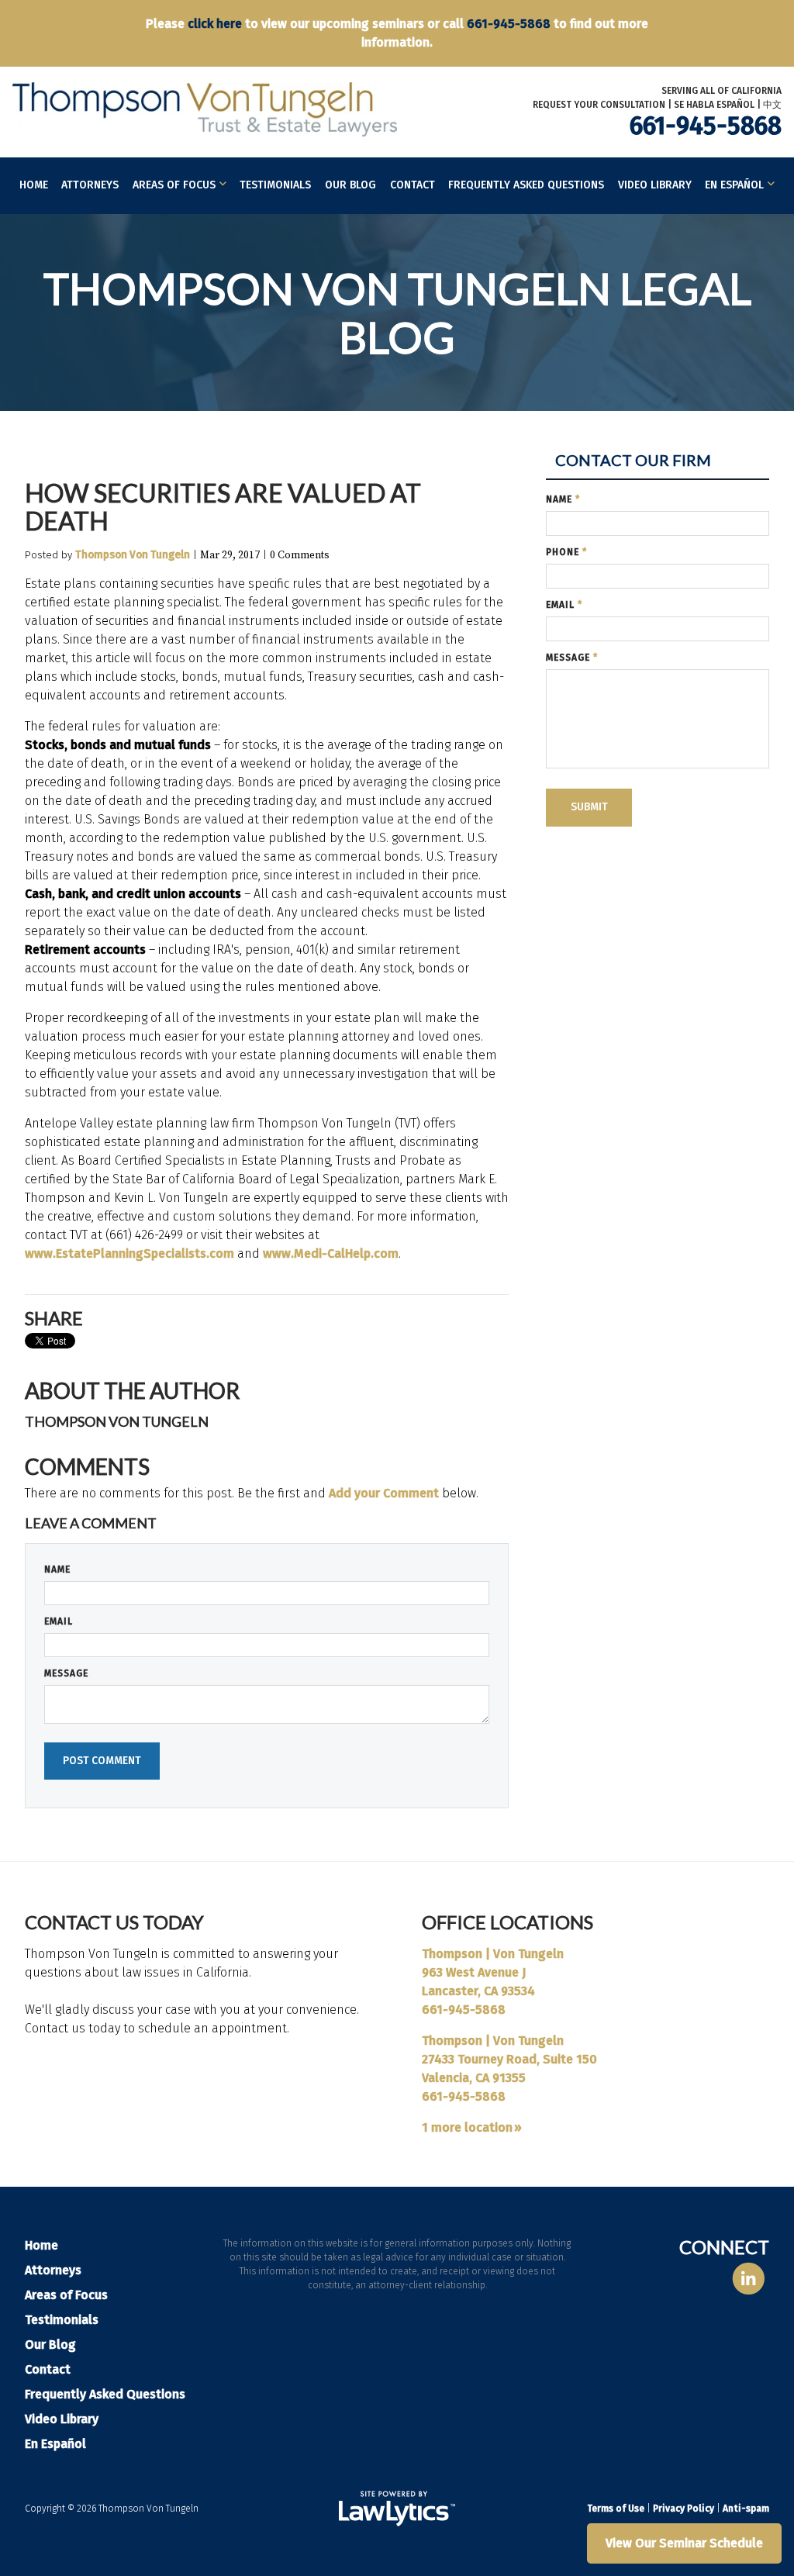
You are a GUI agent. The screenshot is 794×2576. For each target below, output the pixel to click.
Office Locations (507, 1922)
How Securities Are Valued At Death (223, 507)
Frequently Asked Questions (526, 185)
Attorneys (90, 185)
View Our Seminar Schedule (684, 2543)
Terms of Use (616, 2509)
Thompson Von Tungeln (133, 555)
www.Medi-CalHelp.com (331, 1253)
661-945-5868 (509, 24)
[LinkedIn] (749, 2279)
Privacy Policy (684, 2509)
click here (215, 24)
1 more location (467, 2127)
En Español (734, 185)
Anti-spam (746, 2509)
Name (57, 1569)
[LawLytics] (397, 2509)
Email (59, 1621)
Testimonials (275, 185)
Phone (566, 552)
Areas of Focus (174, 185)
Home (34, 185)
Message (66, 1673)
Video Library (655, 185)
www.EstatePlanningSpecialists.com (129, 1253)
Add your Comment (384, 1493)
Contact (413, 185)
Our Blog (350, 185)
